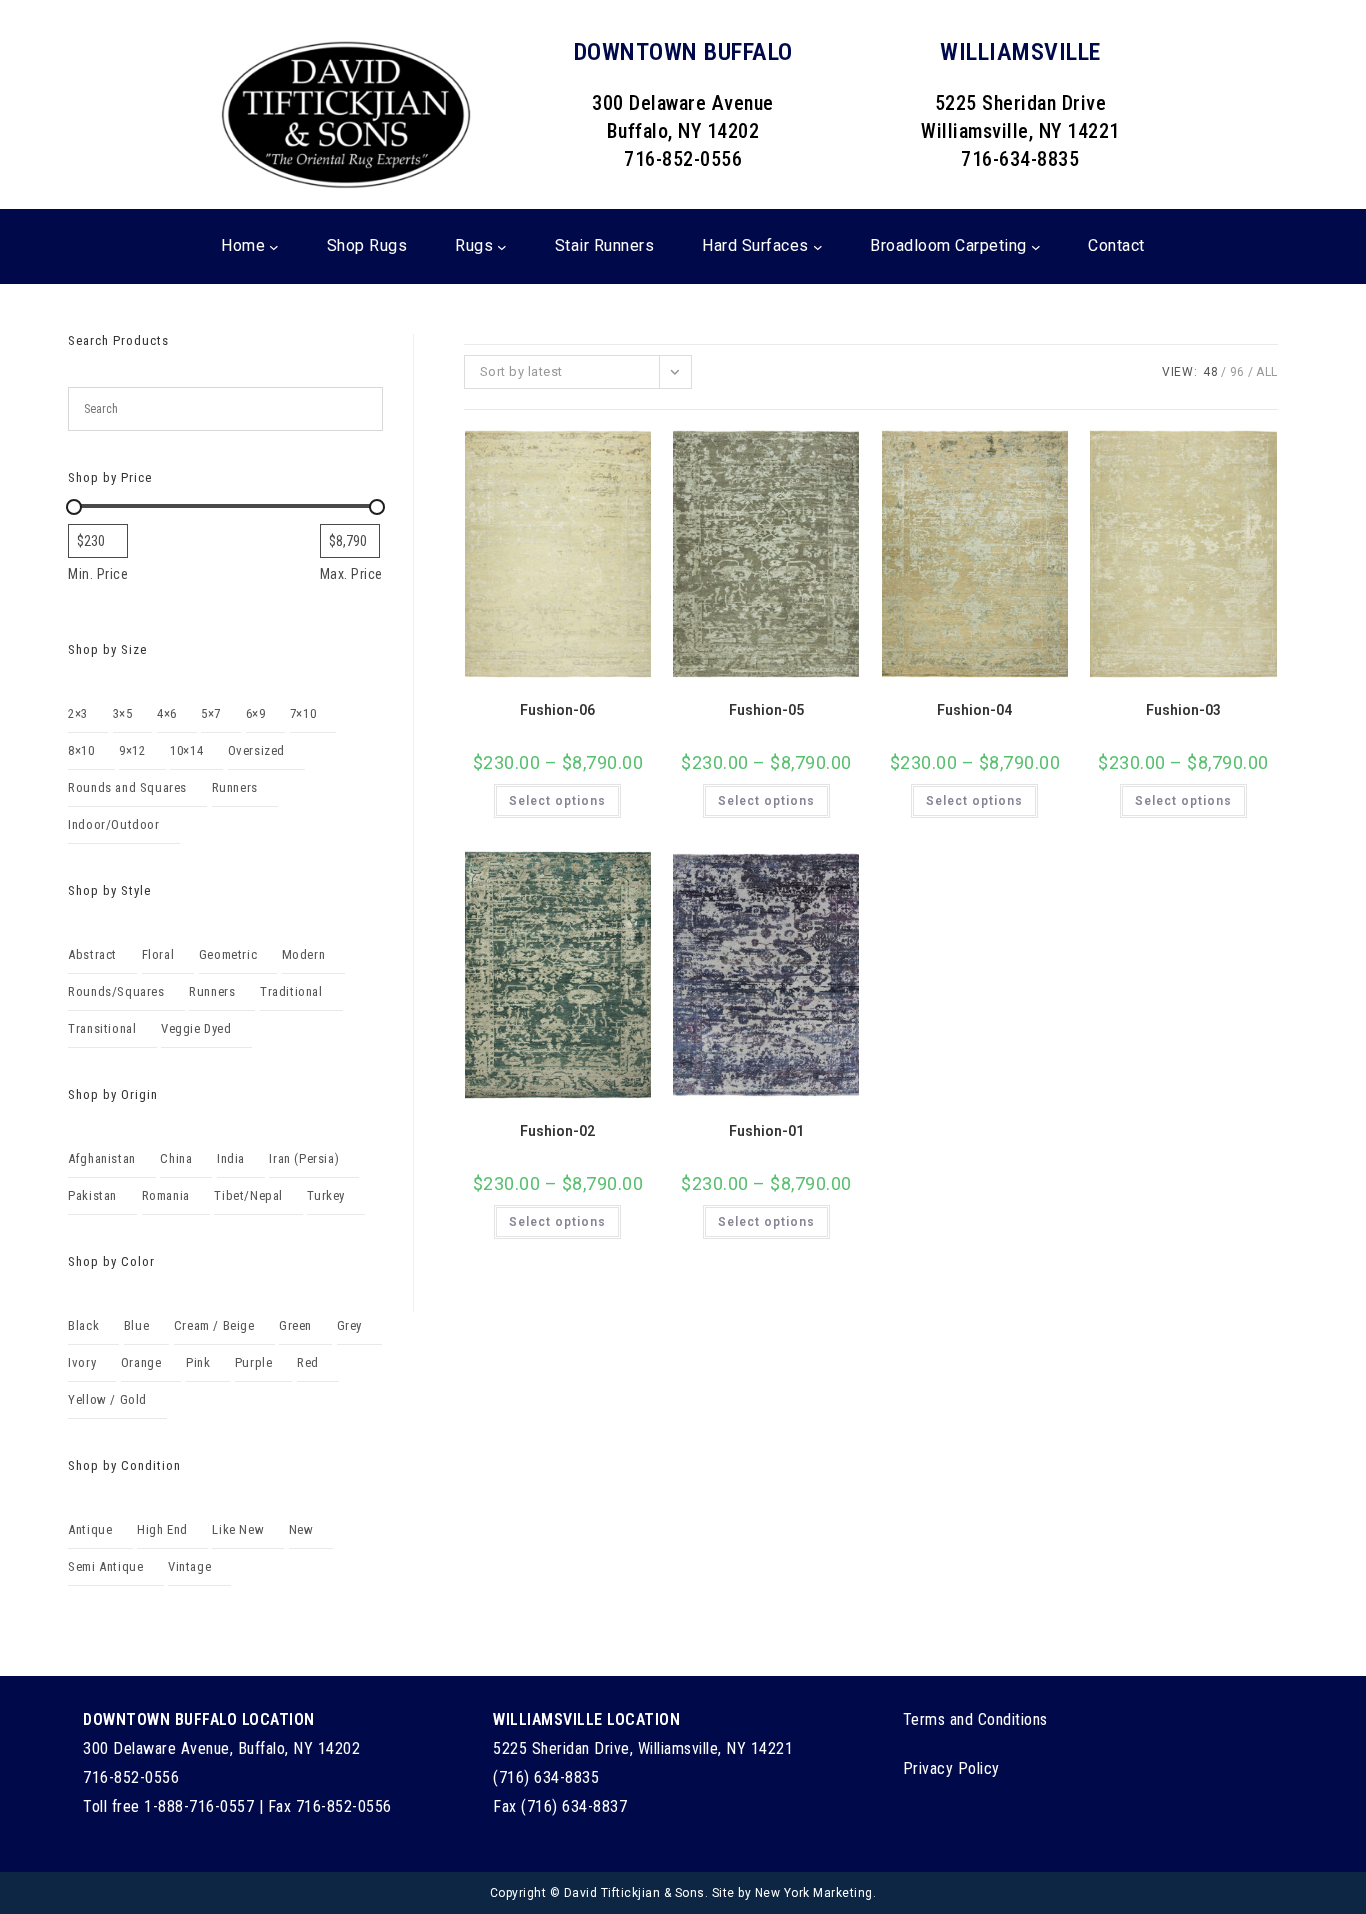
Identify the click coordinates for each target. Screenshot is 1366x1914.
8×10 (81, 750)
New (301, 1529)
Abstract (92, 954)
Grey (349, 1325)
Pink (198, 1362)
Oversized (256, 750)
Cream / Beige (214, 1325)
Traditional (291, 991)
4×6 (167, 713)
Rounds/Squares (116, 991)
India (231, 1158)
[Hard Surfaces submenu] (818, 247)
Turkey (326, 1195)
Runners (235, 787)
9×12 (132, 750)
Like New (238, 1529)
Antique (90, 1529)
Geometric (228, 954)
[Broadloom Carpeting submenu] (1036, 247)
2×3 (78, 713)
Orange (141, 1362)
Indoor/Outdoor (113, 824)
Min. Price (98, 574)
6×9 (256, 713)
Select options (557, 801)
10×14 (186, 750)
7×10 (303, 713)
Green (295, 1325)
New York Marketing (814, 1893)
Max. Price (351, 574)
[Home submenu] (274, 247)
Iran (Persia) (304, 1158)
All (1267, 372)
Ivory (82, 1362)
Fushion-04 (974, 710)
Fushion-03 (1183, 710)
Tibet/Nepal (248, 1195)
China (176, 1158)
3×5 (123, 713)
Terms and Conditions (975, 1719)
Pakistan (92, 1195)
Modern (304, 954)
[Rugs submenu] (502, 247)
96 (1237, 372)
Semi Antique (105, 1566)
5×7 (211, 713)
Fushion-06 (557, 710)
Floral (158, 954)
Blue (136, 1325)
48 (1210, 372)
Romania (166, 1195)
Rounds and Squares (127, 787)
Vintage (189, 1566)
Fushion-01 (766, 1131)
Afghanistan (102, 1158)
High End (162, 1529)
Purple (254, 1362)
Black (83, 1325)
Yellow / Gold (107, 1399)
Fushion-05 (766, 710)
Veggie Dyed (196, 1028)
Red (308, 1362)
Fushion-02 (557, 1131)
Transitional (102, 1028)
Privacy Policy (951, 1768)
